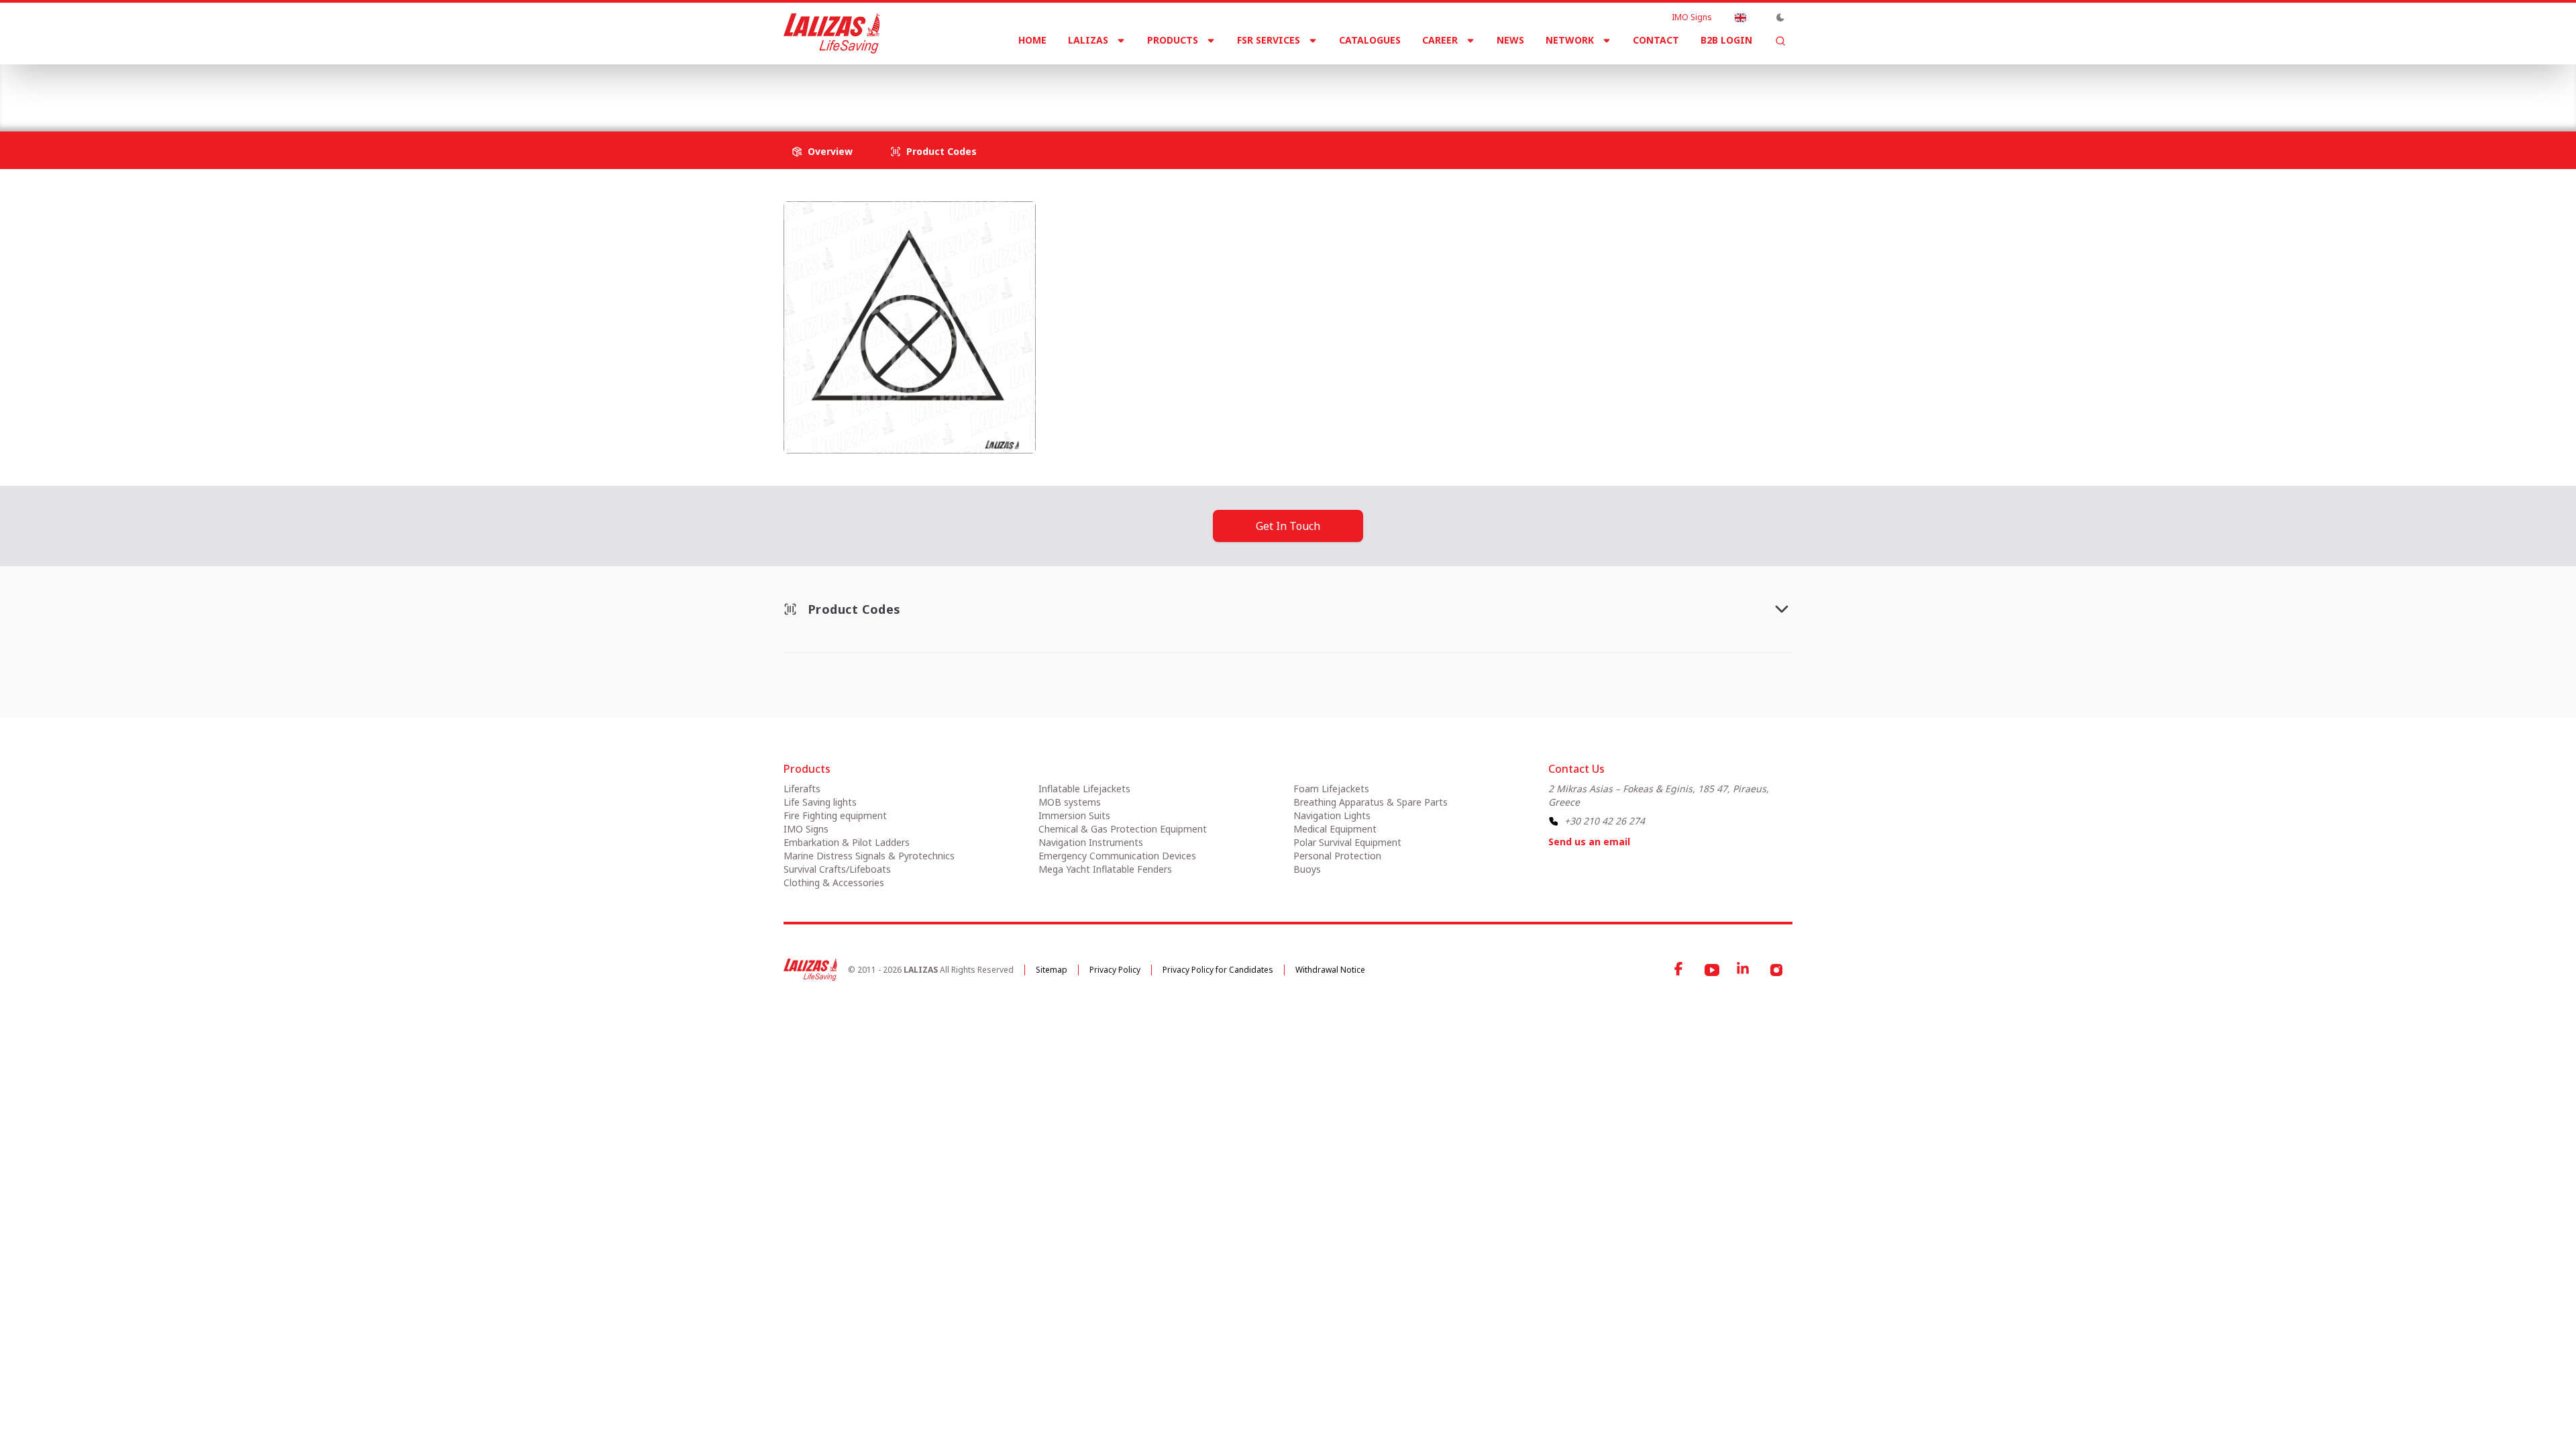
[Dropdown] (1740, 17)
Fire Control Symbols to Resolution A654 (1059, 87)
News (1510, 40)
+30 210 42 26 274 (1605, 821)
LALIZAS (1088, 40)
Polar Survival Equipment (1347, 842)
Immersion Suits (1074, 815)
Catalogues (1370, 40)
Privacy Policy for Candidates (1218, 970)
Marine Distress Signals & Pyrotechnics (869, 856)
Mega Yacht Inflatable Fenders (1105, 869)
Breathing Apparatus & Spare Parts (1371, 802)
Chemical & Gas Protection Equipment (1123, 829)
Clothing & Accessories (834, 882)
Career (1440, 40)
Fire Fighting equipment (835, 815)
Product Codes (942, 151)
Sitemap (1052, 970)
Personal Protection (1337, 856)
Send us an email (1589, 842)
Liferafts (802, 789)
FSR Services (1269, 40)
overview (830, 151)
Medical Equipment (1335, 829)
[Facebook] (1680, 970)
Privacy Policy (1115, 970)
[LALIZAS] (832, 34)
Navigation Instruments (1091, 842)
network (1570, 40)
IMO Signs (1692, 17)
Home (1032, 40)
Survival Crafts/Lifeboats (837, 869)
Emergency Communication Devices (1117, 856)
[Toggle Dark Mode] (1780, 17)
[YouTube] (1712, 970)
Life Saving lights (820, 802)
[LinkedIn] (1744, 970)
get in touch (1288, 526)
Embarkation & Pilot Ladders (847, 842)
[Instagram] (1776, 970)
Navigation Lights (1332, 815)
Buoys (1307, 869)
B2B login (1726, 40)
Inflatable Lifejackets (1084, 789)
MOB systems (1070, 802)
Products (1173, 40)
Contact (1656, 40)
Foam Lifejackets (1331, 789)
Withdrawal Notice (1330, 970)
